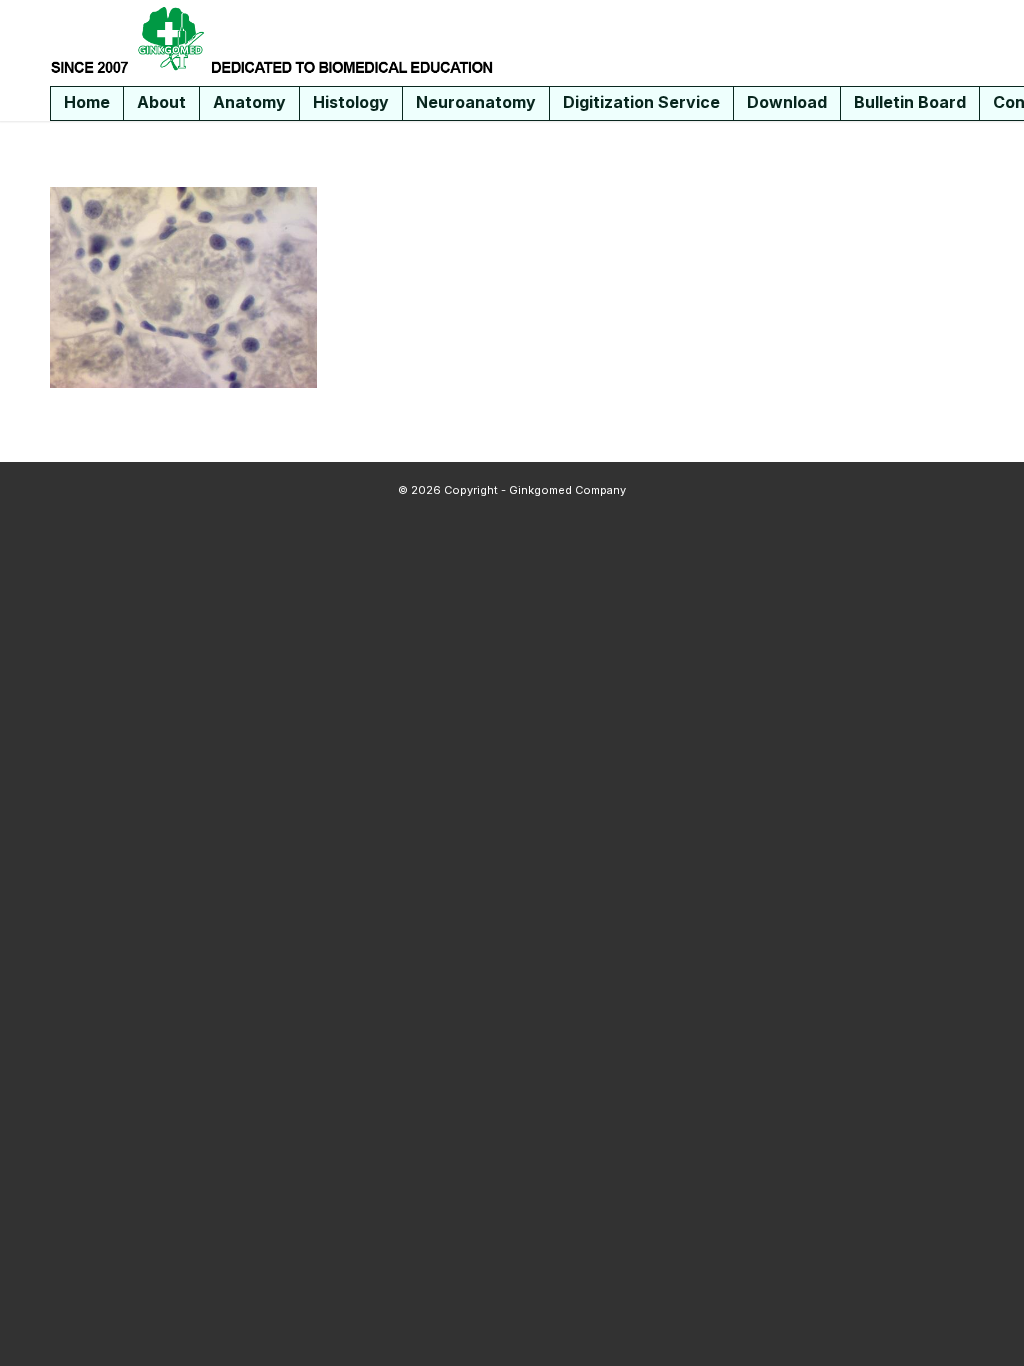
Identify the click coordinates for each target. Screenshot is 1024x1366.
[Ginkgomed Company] (272, 40)
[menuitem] (87, 103)
